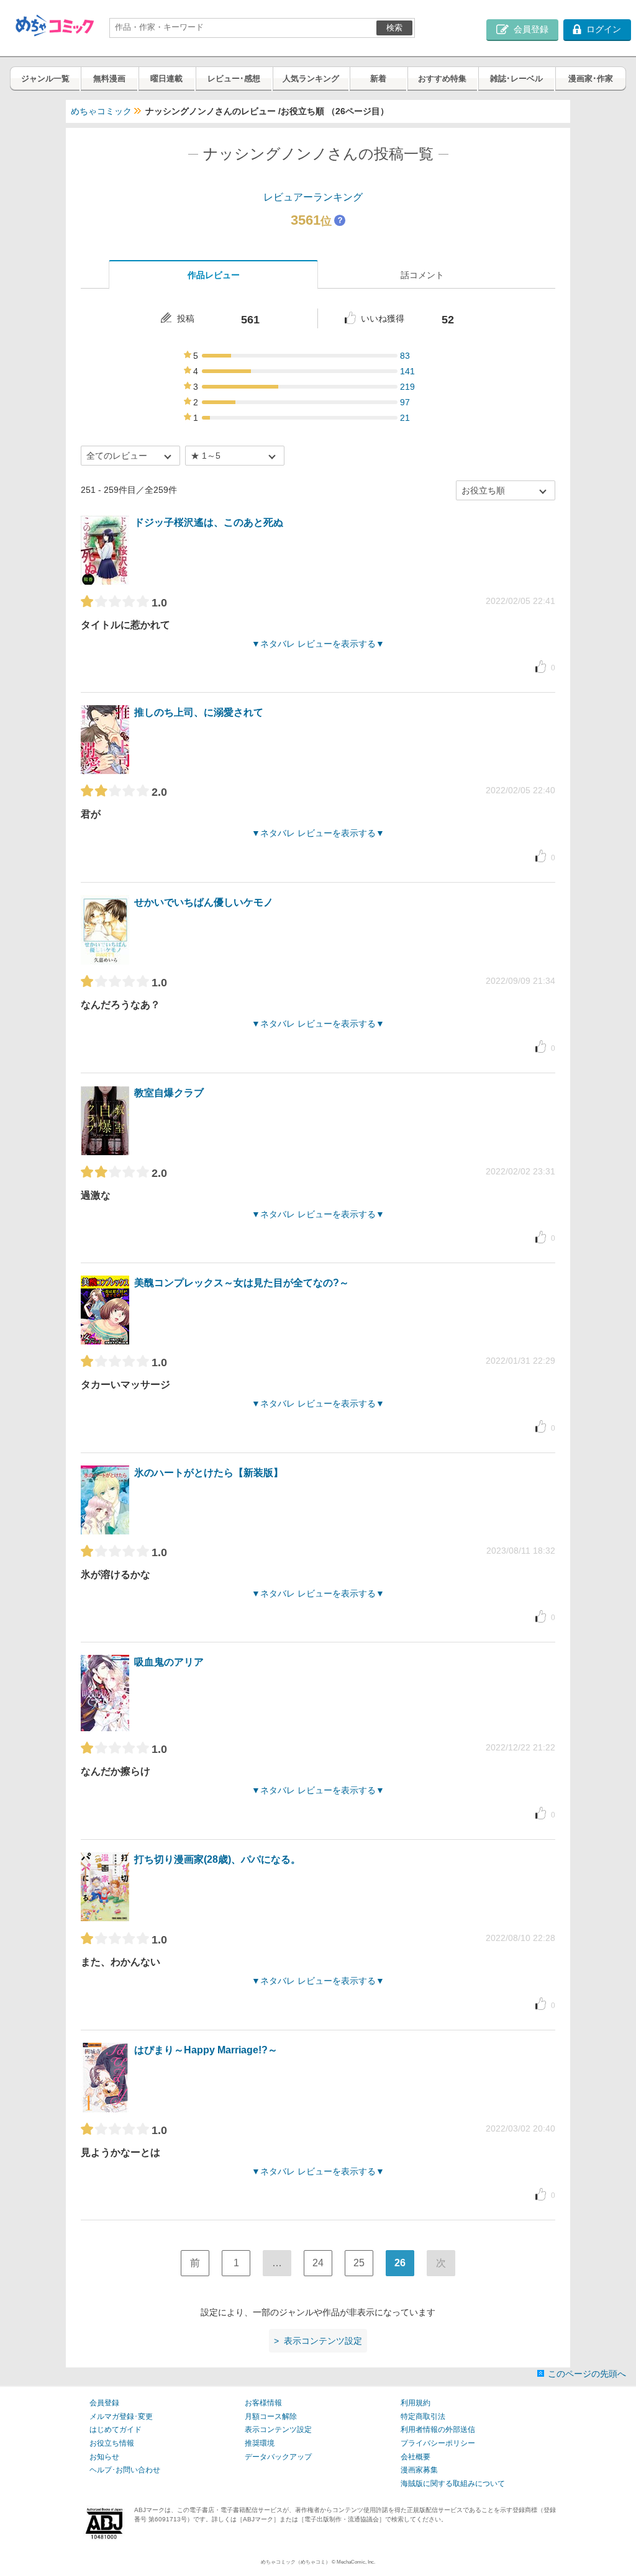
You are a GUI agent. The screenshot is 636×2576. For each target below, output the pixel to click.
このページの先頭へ (587, 2374)
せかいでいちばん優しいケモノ (204, 902)
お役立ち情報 (112, 2443)
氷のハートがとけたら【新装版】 (209, 1473)
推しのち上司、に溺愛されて (199, 712)
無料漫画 (109, 79)
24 (318, 2263)
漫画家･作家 (591, 79)
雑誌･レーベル (516, 79)
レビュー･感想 (234, 79)
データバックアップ (278, 2457)
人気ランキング (311, 79)
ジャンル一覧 (45, 79)
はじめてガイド (116, 2430)
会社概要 (416, 2457)
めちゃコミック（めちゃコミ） (296, 2562)
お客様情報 (263, 2403)
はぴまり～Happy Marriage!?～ (206, 2050)
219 (407, 387)
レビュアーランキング (313, 197)
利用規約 (416, 2403)
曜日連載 (166, 79)
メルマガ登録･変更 (121, 2416)
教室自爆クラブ (169, 1093)
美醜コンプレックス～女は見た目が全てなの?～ (242, 1283)
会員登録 (104, 2403)
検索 (394, 28)
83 (405, 356)
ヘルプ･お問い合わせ (125, 2470)
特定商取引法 (423, 2416)
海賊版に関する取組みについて (453, 2484)
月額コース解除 (271, 2416)
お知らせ (104, 2457)
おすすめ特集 (442, 79)
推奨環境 (260, 2443)
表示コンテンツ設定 (278, 2430)
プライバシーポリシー (438, 2443)
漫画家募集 (419, 2470)
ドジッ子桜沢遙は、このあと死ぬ (209, 522)
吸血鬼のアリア (169, 1662)
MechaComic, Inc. (356, 2562)
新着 (378, 79)
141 (407, 371)
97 (405, 402)
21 (405, 418)
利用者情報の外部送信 (438, 2430)
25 (359, 2263)
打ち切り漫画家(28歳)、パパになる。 (217, 1859)
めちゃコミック (101, 111)
